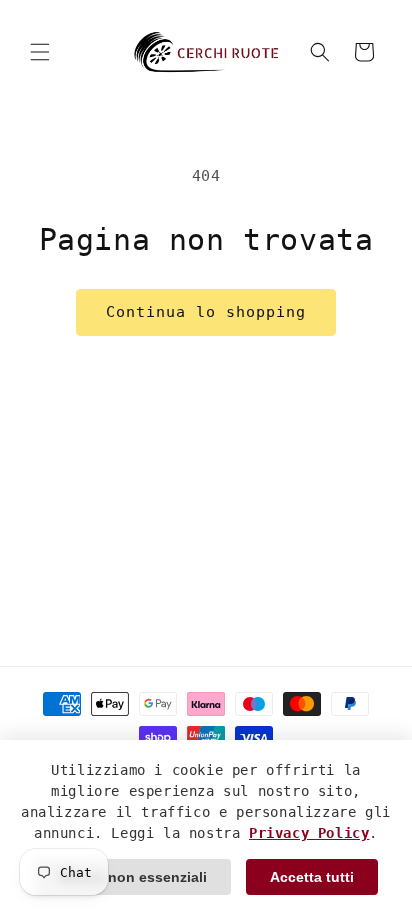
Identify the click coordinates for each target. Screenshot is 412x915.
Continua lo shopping (206, 312)
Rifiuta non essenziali (133, 877)
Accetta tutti (312, 877)
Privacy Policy (309, 833)
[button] (40, 52)
